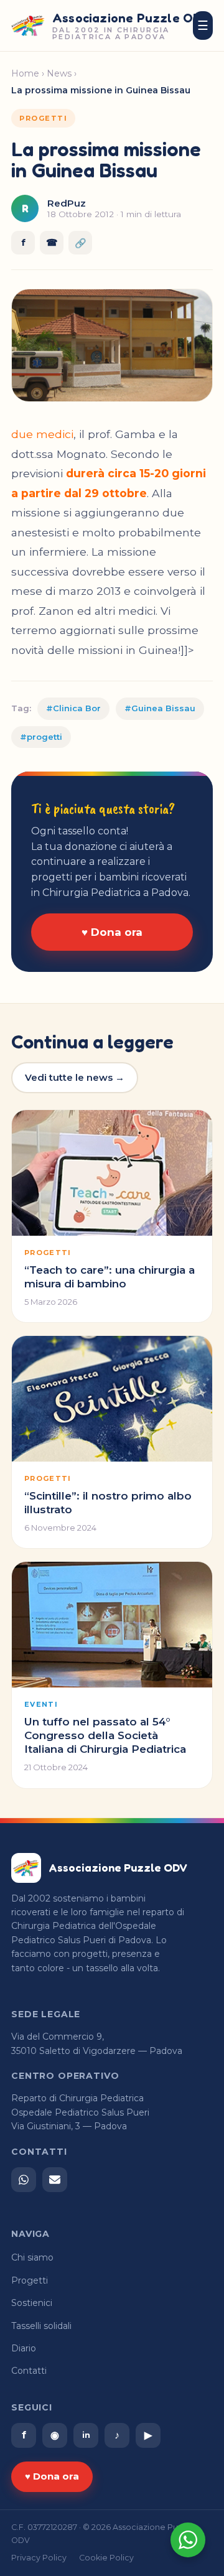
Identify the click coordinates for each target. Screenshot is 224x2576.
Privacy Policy (39, 2558)
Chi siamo (32, 2257)
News (59, 73)
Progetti (30, 2280)
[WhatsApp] (24, 2180)
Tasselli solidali (41, 2326)
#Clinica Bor (73, 708)
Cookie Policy (106, 2558)
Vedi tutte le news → (75, 1077)
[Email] (55, 2180)
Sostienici (32, 2303)
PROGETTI (43, 118)
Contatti (29, 2371)
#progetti (41, 737)
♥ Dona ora (112, 932)
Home (25, 73)
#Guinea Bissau (160, 708)
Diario (24, 2348)
